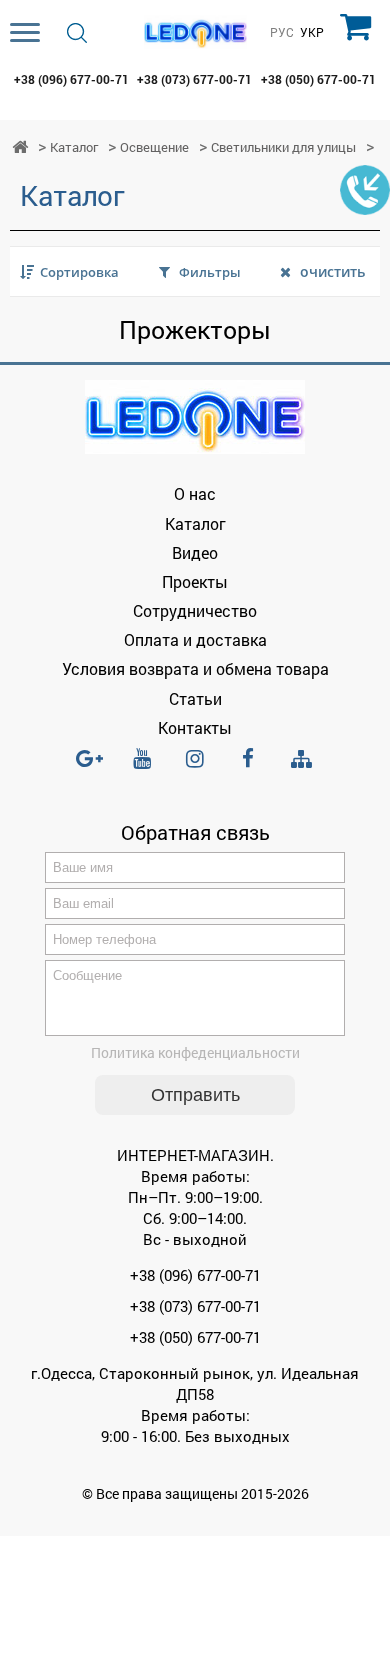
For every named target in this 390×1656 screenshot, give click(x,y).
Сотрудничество (195, 610)
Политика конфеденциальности (195, 1052)
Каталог (74, 147)
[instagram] (195, 767)
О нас (195, 493)
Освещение (154, 147)
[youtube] (142, 767)
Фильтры (210, 272)
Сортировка (79, 272)
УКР (312, 33)
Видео (195, 552)
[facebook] (248, 767)
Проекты (195, 581)
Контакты (195, 727)
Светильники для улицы (283, 147)
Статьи (195, 698)
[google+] (89, 767)
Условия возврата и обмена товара (195, 668)
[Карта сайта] (301, 759)
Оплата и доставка (195, 639)
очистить (332, 271)
